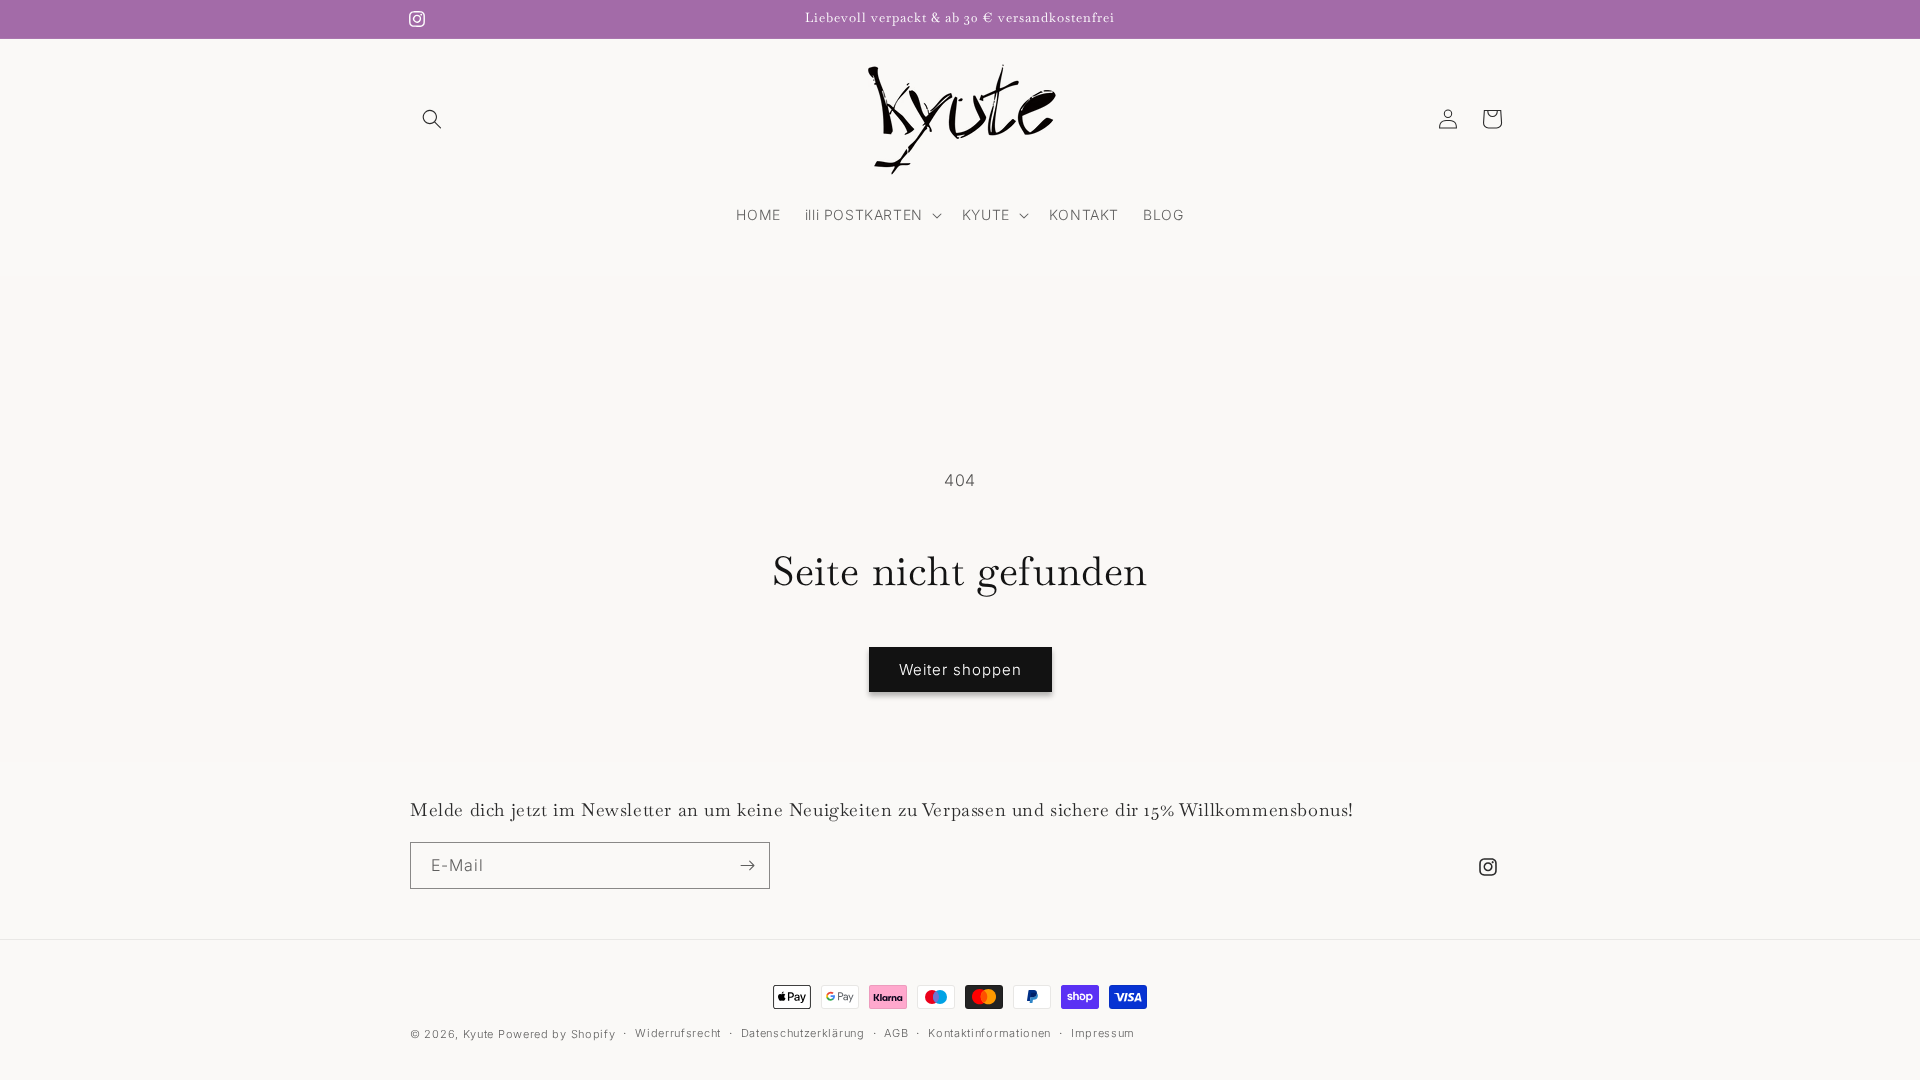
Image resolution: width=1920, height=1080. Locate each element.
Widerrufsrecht (678, 1033)
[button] (432, 119)
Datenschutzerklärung (803, 1033)
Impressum (1103, 1033)
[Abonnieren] (747, 865)
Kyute (479, 1034)
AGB (896, 1033)
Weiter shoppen (960, 669)
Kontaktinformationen (989, 1033)
